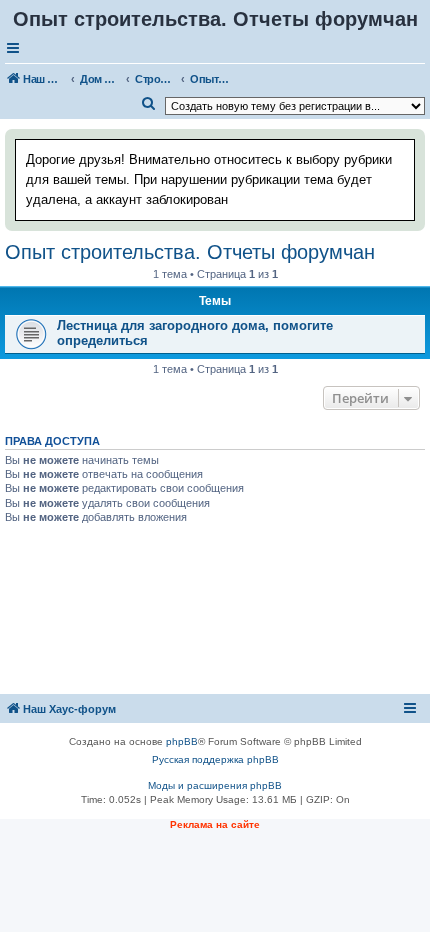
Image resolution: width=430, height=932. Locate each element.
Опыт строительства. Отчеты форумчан (190, 252)
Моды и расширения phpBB (215, 785)
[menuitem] (149, 104)
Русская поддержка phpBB (215, 759)
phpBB (182, 741)
